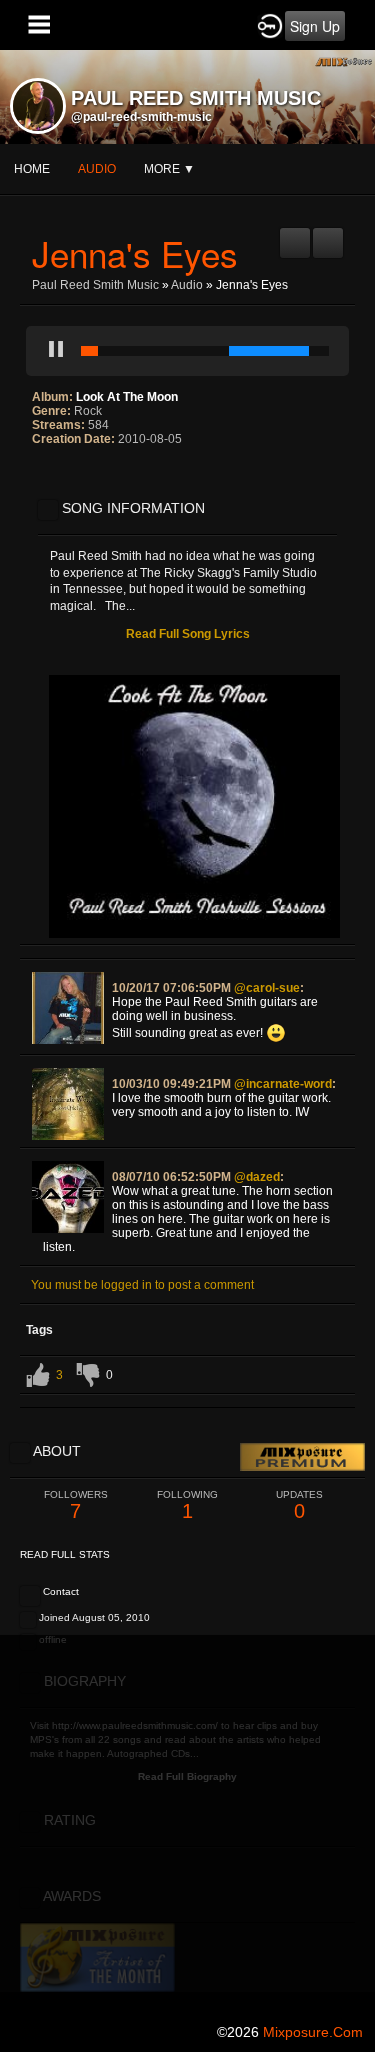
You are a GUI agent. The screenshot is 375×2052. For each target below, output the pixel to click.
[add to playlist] (295, 235)
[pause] (56, 351)
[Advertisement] (187, 1822)
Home (32, 169)
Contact (61, 1591)
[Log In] (270, 25)
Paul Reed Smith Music (95, 285)
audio (97, 169)
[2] (48, 480)
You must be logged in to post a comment (142, 1285)
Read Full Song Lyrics (188, 634)
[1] (40, 480)
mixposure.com (313, 2032)
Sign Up (315, 26)
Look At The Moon (127, 397)
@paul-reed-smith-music (141, 117)
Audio (187, 285)
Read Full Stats (65, 1554)
